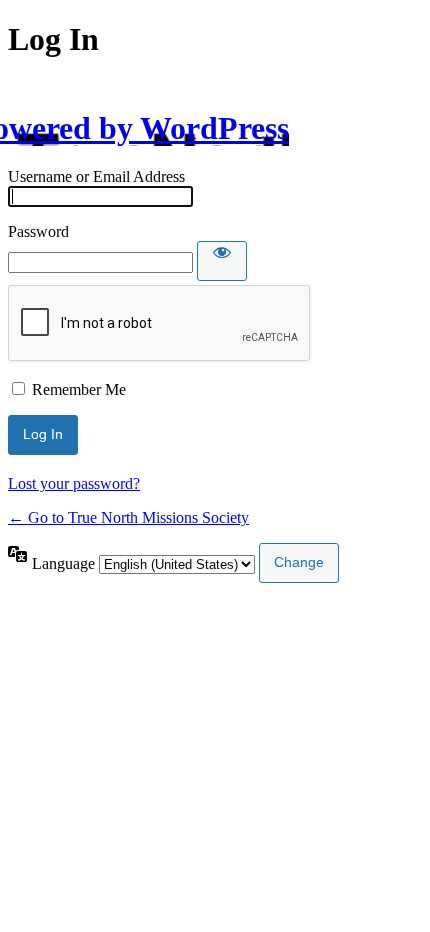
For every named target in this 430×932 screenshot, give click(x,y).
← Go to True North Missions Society (128, 517)
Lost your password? (74, 483)
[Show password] (222, 261)
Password (38, 231)
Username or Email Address (96, 176)
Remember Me (79, 389)
